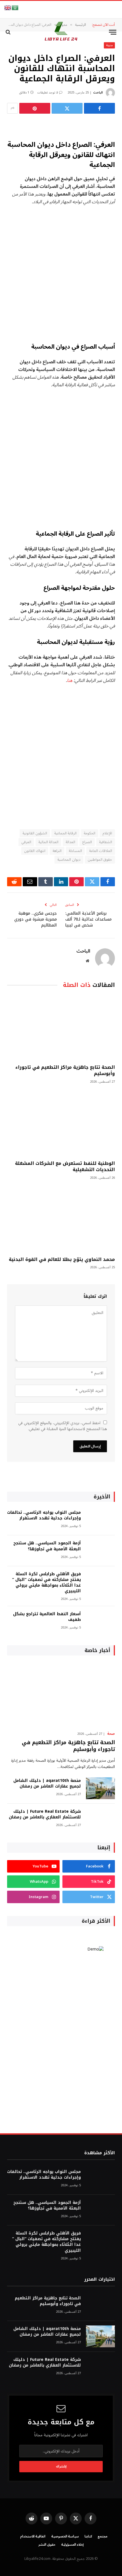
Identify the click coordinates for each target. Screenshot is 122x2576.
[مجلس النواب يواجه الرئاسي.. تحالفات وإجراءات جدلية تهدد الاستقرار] (100, 1520)
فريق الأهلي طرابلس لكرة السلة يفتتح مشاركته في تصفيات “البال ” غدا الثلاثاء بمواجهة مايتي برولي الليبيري (47, 1582)
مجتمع (103, 2536)
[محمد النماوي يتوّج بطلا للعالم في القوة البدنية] (61, 1220)
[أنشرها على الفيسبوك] (99, 108)
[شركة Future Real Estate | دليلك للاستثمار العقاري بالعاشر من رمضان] (100, 1819)
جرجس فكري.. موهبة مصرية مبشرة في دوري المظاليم (35, 919)
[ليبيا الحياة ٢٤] (61, 32)
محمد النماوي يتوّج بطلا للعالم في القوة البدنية (62, 1259)
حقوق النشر (47, 2545)
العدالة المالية (48, 842)
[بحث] (9, 32)
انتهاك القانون (35, 851)
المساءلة (75, 851)
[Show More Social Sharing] (12, 108)
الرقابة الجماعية (65, 833)
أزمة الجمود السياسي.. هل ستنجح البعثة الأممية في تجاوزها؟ (47, 1546)
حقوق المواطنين (100, 860)
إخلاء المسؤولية (73, 2545)
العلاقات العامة (101, 851)
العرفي (26, 842)
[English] (8, 8)
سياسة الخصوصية (65, 2536)
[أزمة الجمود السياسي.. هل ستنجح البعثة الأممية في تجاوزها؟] (100, 1551)
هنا (70, 680)
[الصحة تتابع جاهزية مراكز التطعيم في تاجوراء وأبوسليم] (61, 1028)
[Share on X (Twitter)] (67, 108)
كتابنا (88, 2536)
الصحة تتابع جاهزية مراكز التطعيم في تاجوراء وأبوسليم (65, 1070)
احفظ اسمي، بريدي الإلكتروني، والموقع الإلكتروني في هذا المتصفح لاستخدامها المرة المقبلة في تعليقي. (63, 1426)
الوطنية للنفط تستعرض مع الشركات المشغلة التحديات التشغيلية (65, 1166)
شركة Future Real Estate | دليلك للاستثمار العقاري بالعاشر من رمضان (45, 1814)
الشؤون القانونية (35, 833)
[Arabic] (15, 8)
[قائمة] (113, 32)
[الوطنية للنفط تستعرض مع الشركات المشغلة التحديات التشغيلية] (61, 1124)
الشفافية (106, 842)
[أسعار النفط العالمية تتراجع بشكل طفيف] (100, 1622)
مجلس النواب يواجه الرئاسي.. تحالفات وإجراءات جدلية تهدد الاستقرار (44, 1515)
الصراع (87, 842)
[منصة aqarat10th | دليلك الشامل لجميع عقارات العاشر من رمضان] (100, 1788)
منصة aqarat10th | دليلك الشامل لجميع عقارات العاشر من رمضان (47, 1783)
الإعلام (107, 833)
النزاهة (57, 851)
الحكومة (90, 833)
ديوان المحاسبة (69, 860)
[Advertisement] (61, 274)
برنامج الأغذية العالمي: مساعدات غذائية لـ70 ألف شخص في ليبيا (88, 919)
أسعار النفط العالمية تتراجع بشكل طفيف (47, 1617)
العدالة (70, 842)
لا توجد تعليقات (48, 93)
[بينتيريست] (35, 108)
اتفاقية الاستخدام (33, 2536)
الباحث (98, 93)
